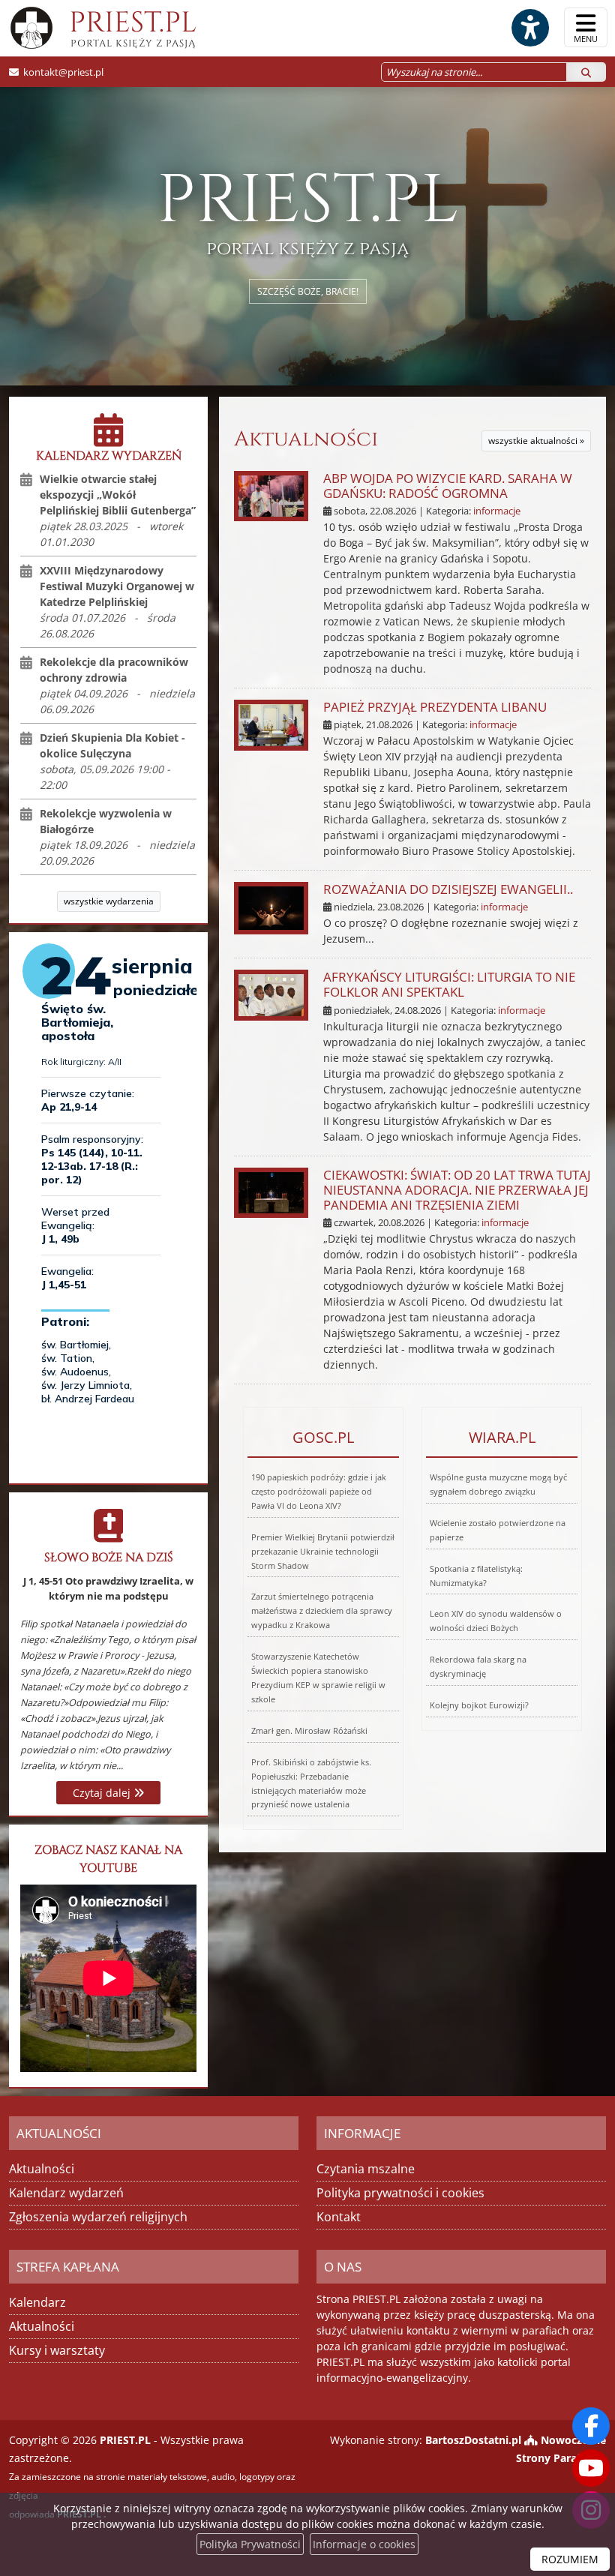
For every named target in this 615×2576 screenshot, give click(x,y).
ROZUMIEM (570, 2559)
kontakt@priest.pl (63, 72)
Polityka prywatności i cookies (400, 2193)
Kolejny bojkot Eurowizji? (479, 1705)
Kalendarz (37, 2302)
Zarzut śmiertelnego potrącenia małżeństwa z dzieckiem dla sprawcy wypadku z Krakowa (322, 1610)
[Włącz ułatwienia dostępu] (529, 28)
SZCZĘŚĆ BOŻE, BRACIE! (308, 291)
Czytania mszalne (366, 2169)
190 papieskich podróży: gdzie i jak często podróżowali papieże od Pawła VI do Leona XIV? (319, 1491)
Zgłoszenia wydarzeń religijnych (98, 2217)
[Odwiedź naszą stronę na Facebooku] (591, 2426)
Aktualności (306, 439)
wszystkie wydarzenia (109, 901)
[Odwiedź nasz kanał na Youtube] (591, 2468)
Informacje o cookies (364, 2544)
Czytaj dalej (103, 1793)
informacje (497, 511)
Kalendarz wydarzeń (66, 2193)
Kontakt (339, 2217)
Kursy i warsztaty (57, 2350)
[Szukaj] (586, 72)
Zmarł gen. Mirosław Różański (309, 1730)
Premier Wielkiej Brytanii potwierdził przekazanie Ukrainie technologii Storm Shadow (323, 1551)
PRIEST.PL (133, 27)
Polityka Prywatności (250, 2544)
